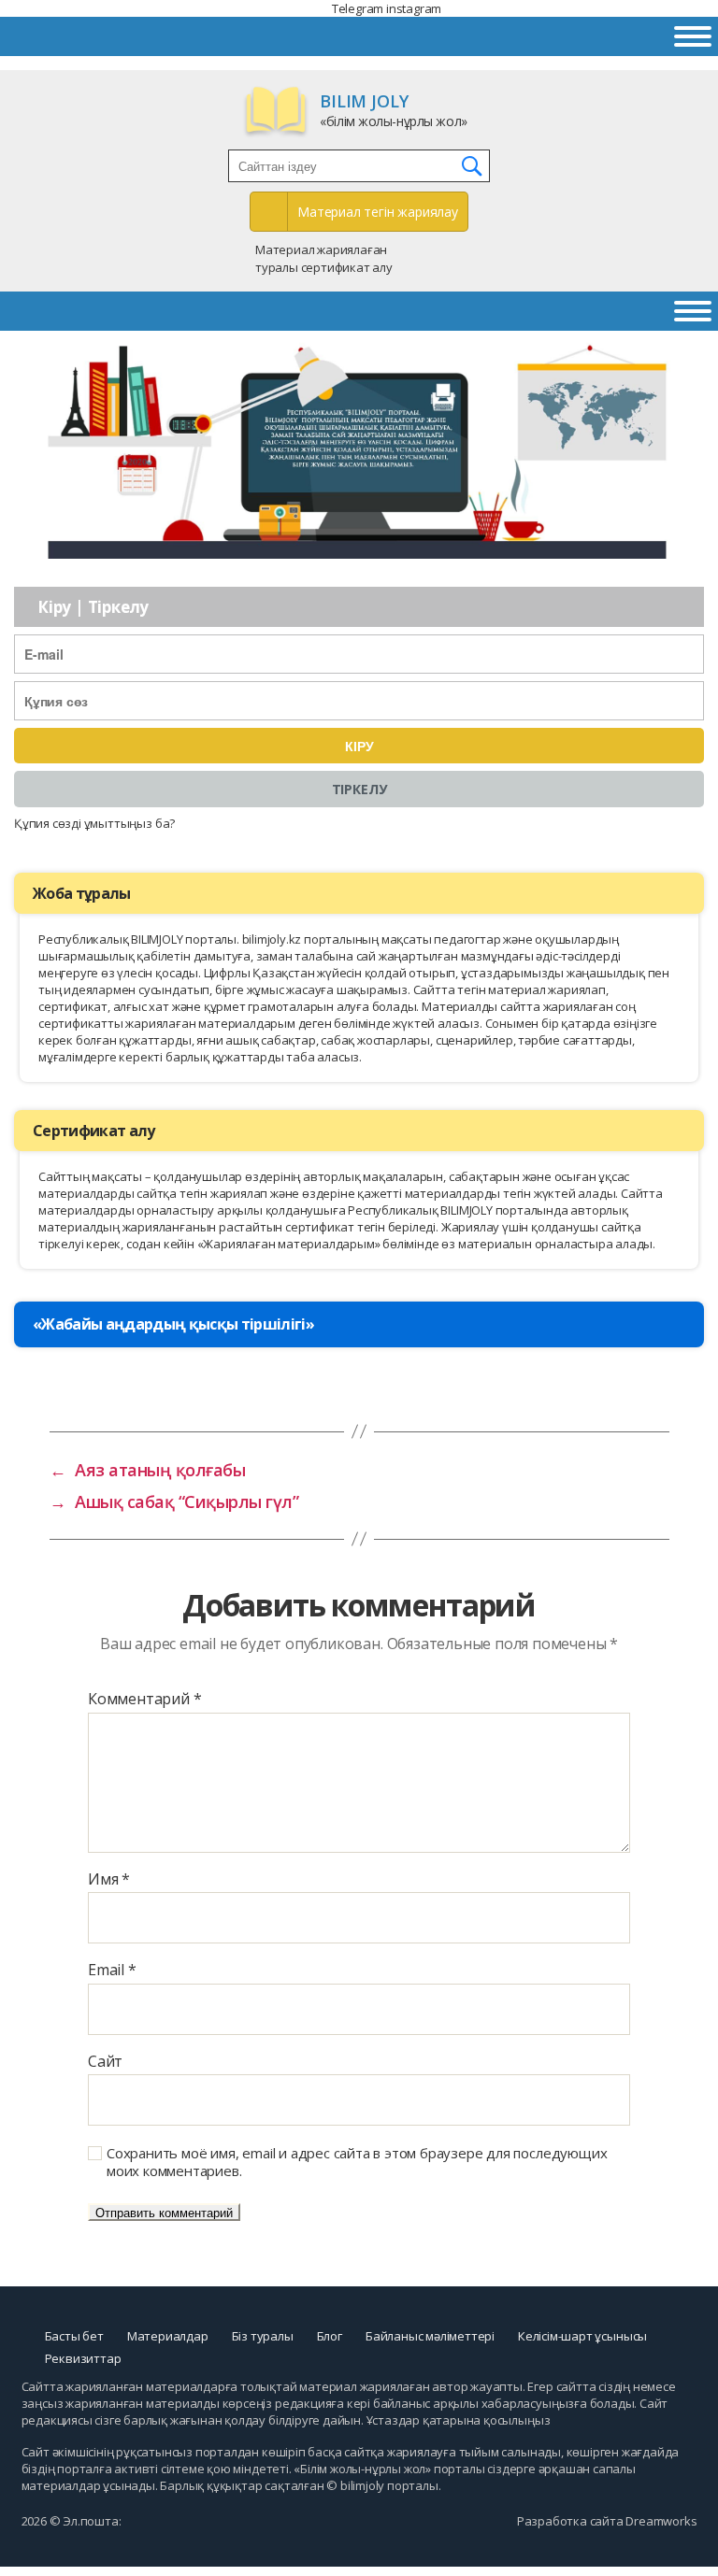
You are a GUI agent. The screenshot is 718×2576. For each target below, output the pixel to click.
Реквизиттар (83, 2358)
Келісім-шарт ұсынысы (582, 2336)
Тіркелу (359, 789)
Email (112, 1971)
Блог (330, 2336)
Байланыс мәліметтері (430, 2336)
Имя (109, 1880)
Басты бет (74, 2336)
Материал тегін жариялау (378, 212)
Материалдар (168, 2336)
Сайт (105, 2062)
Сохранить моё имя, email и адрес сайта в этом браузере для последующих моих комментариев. (357, 2162)
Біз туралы (263, 2336)
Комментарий (144, 1700)
